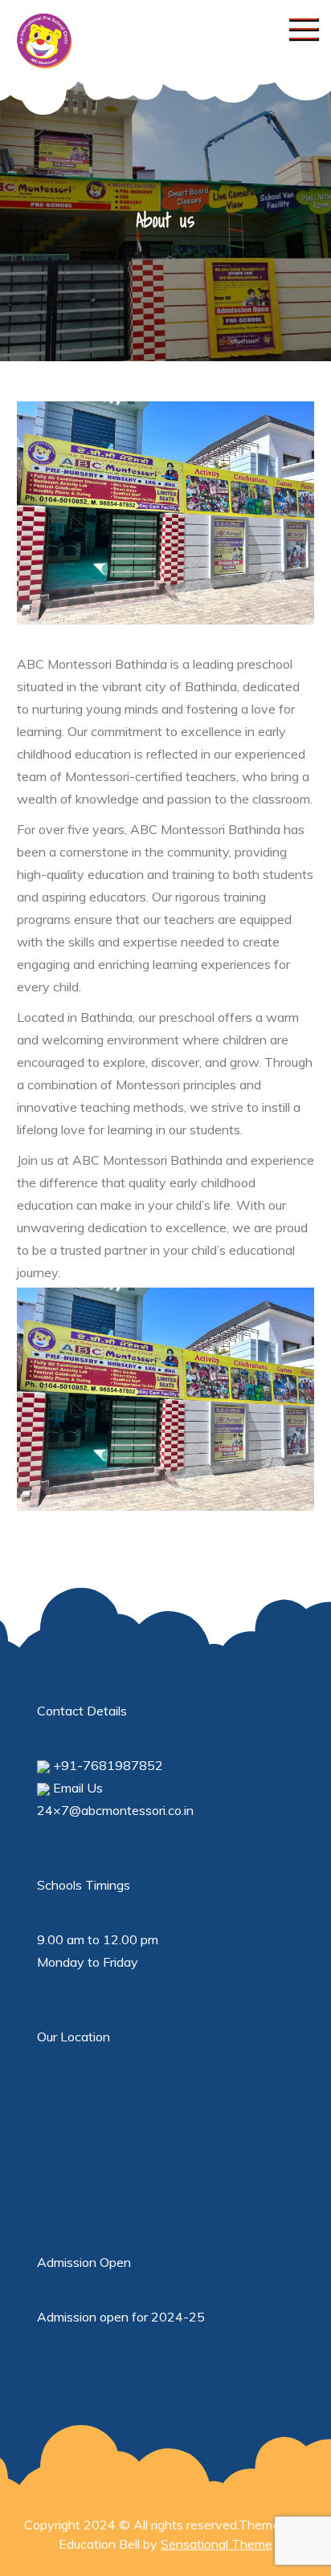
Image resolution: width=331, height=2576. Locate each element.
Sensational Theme (217, 2544)
